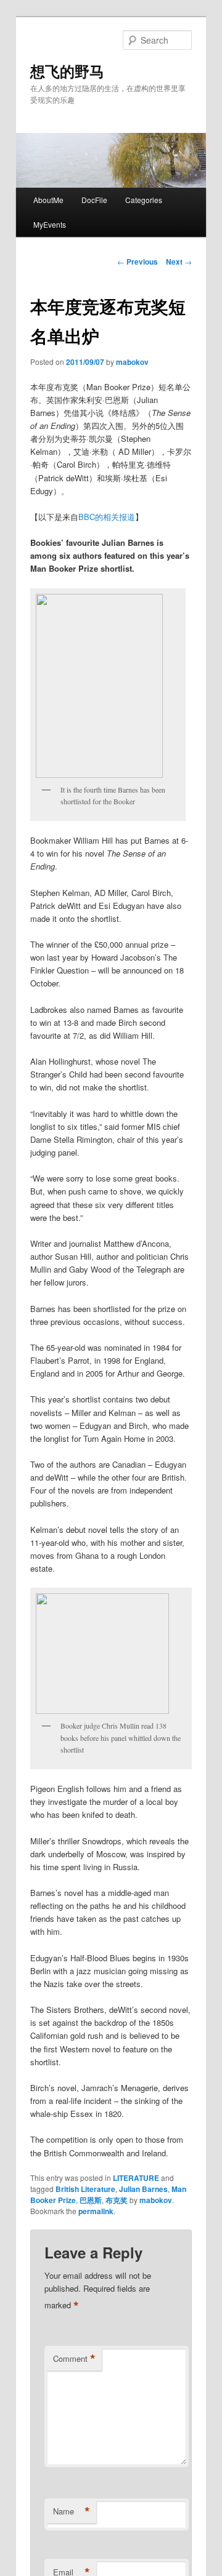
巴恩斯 (91, 2200)
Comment (74, 2359)
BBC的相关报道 (107, 517)
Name (72, 2511)
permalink (96, 2211)
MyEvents (50, 224)
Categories (144, 200)
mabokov (132, 362)
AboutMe (48, 200)
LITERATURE (136, 2178)
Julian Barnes (143, 2189)
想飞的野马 (67, 71)
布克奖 (117, 2200)
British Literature (85, 2189)
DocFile (94, 200)
